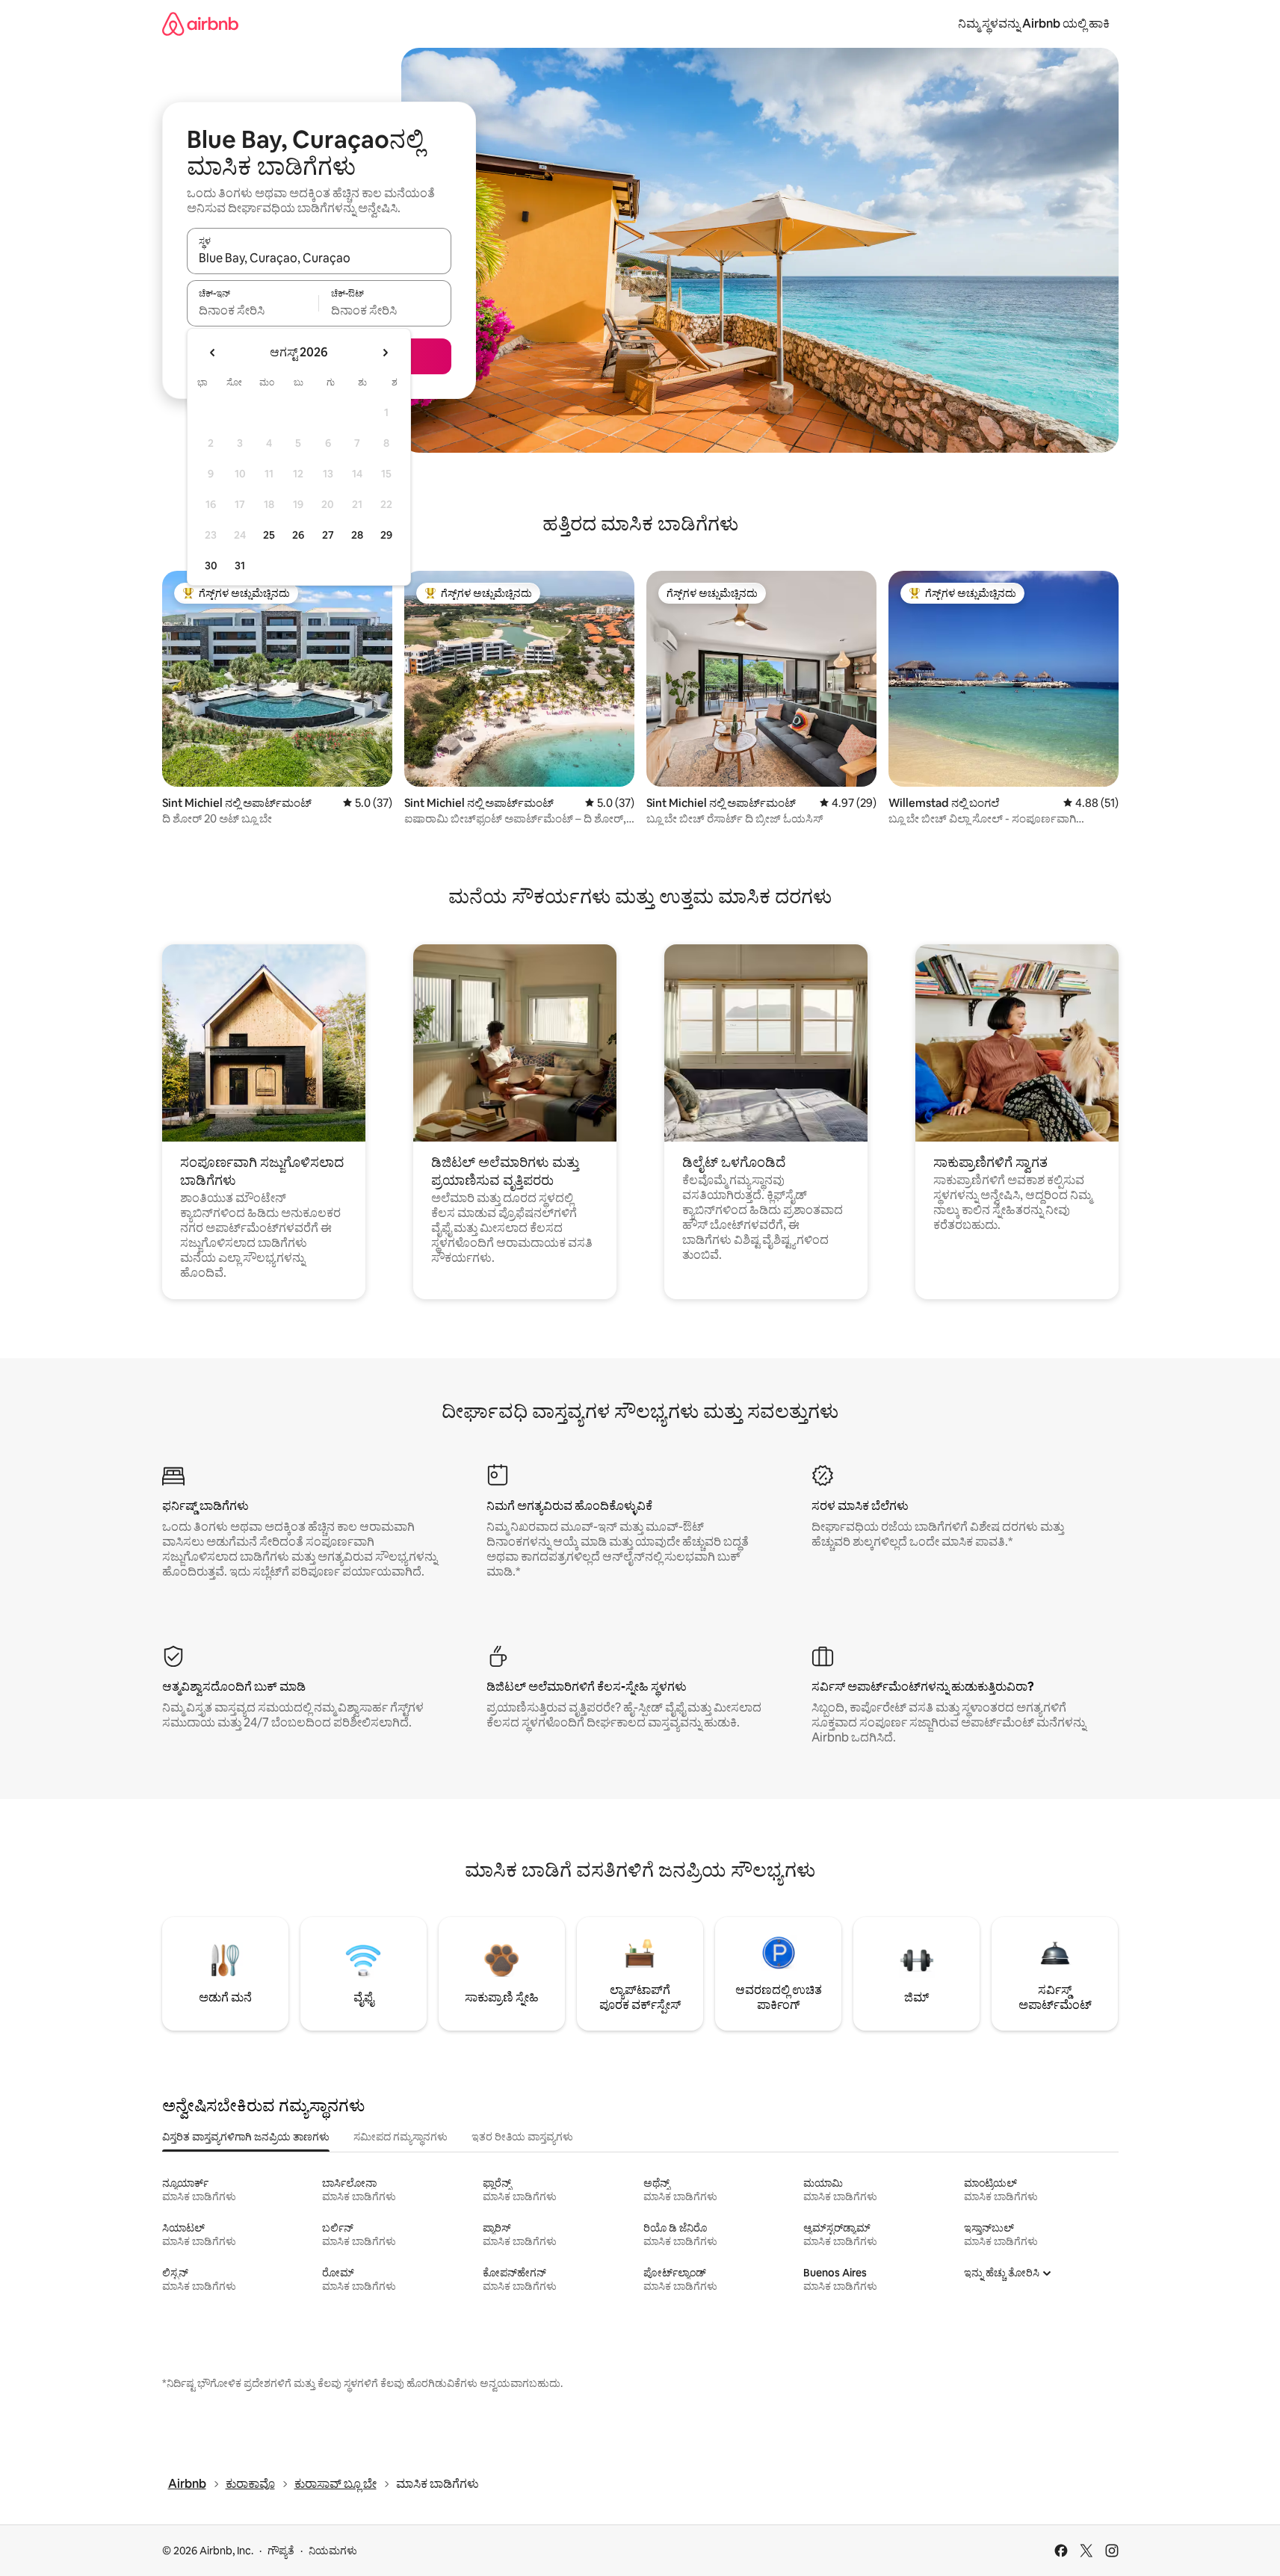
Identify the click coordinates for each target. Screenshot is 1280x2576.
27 (328, 535)
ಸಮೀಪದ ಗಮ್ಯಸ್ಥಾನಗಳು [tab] (401, 2137)
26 (298, 535)
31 (240, 566)
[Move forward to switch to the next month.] (385, 353)
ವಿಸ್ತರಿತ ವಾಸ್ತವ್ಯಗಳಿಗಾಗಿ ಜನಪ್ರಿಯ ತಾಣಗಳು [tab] (246, 2137)
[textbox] (253, 310)
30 (211, 566)
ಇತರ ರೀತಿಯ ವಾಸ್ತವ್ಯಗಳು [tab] (522, 2137)
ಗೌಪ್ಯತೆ (281, 2551)
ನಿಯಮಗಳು (333, 2551)
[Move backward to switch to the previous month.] (213, 353)
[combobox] (319, 258)
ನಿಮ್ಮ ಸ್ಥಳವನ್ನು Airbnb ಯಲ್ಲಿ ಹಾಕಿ (1034, 24)
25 (269, 535)
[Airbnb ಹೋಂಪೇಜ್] (200, 24)
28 (357, 535)
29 (386, 535)
